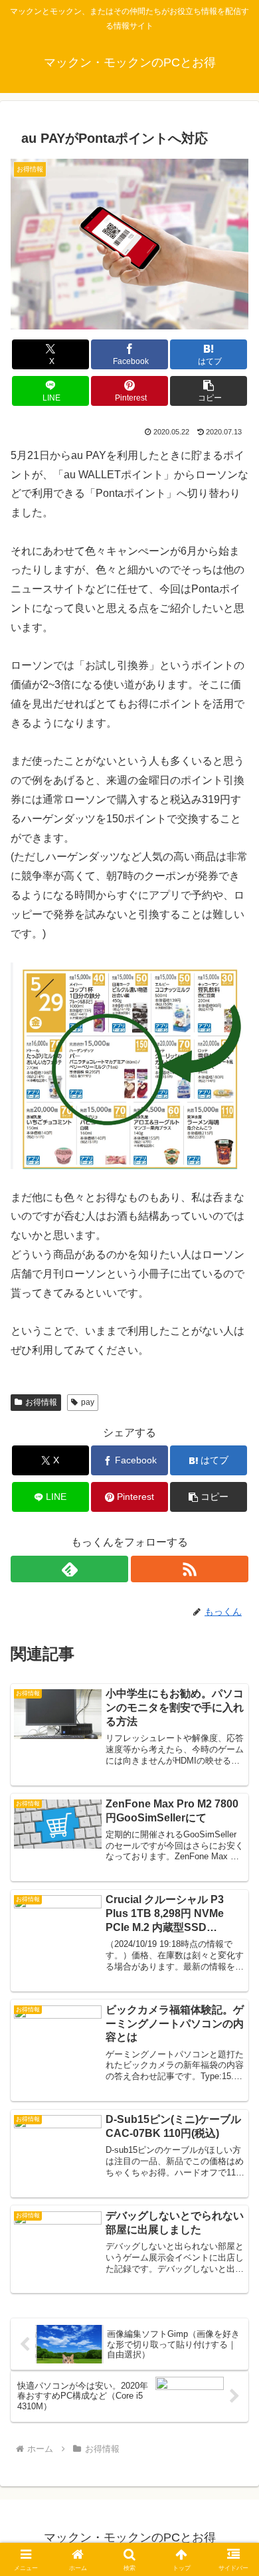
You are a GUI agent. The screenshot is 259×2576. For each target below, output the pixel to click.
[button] (209, 391)
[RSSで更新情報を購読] (190, 1569)
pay (88, 1402)
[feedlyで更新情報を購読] (69, 1569)
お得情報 (41, 1402)
